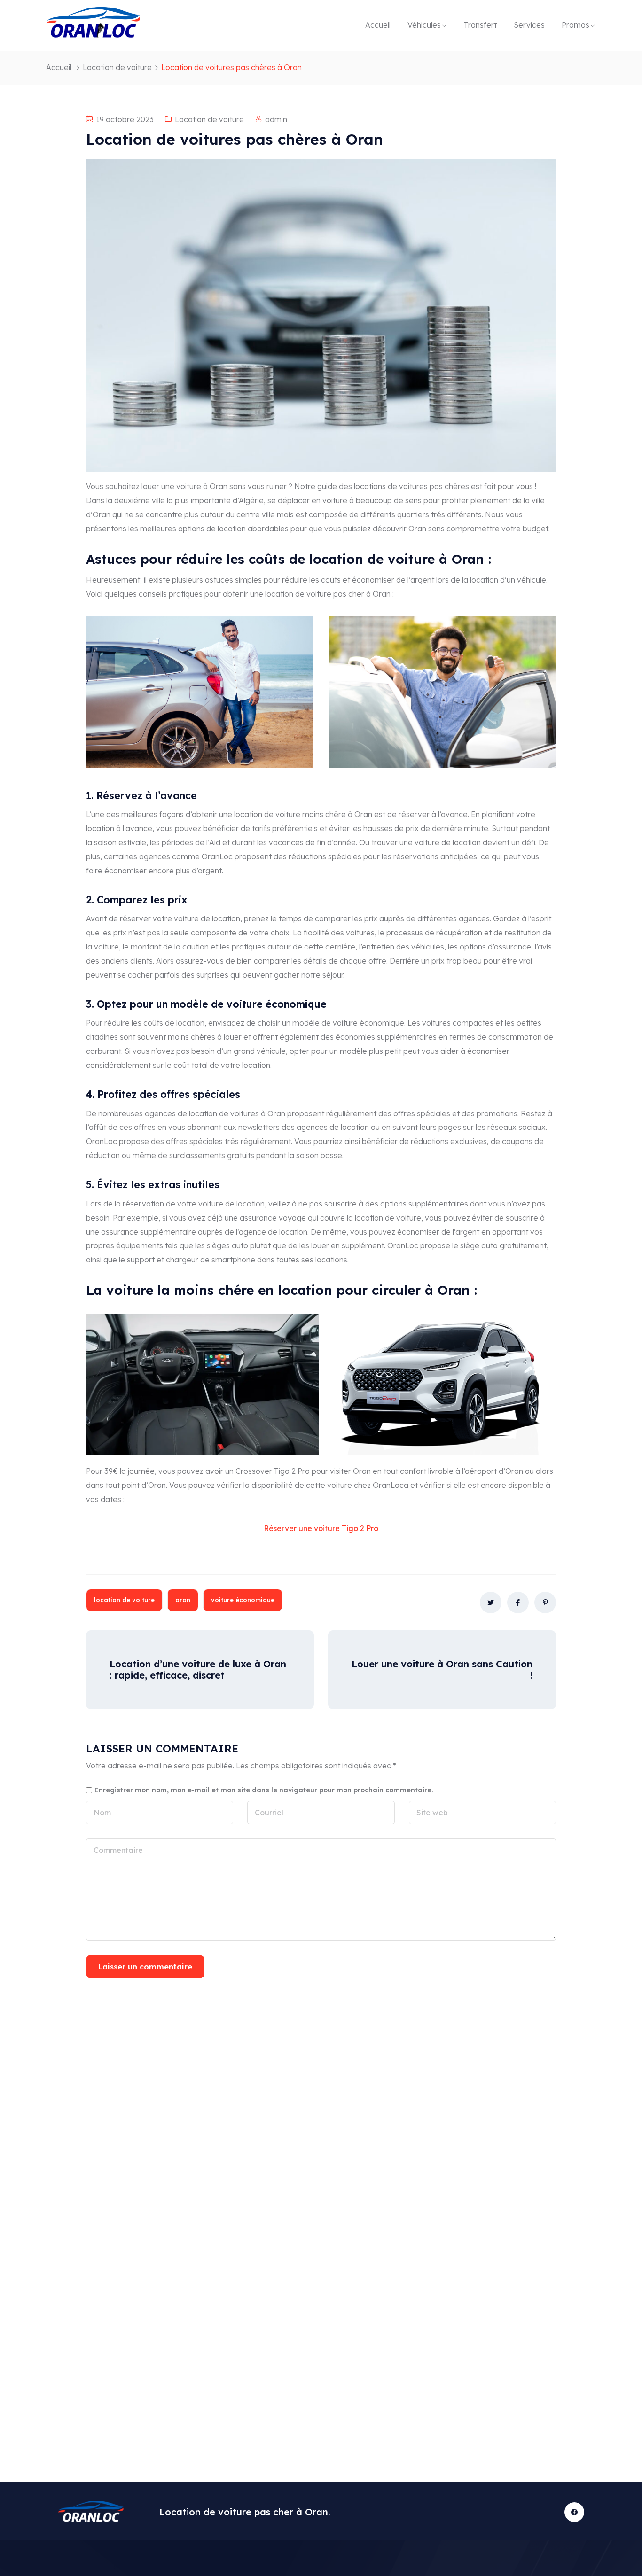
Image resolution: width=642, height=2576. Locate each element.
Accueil (378, 25)
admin (276, 119)
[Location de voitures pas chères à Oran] (491, 1603)
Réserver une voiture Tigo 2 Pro (321, 1528)
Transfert (480, 25)
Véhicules (424, 25)
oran (183, 1600)
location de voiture (124, 1600)
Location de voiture (117, 67)
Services (529, 25)
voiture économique (243, 1600)
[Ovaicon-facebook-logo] (574, 2512)
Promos (575, 25)
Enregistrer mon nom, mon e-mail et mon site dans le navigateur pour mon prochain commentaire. (264, 1790)
